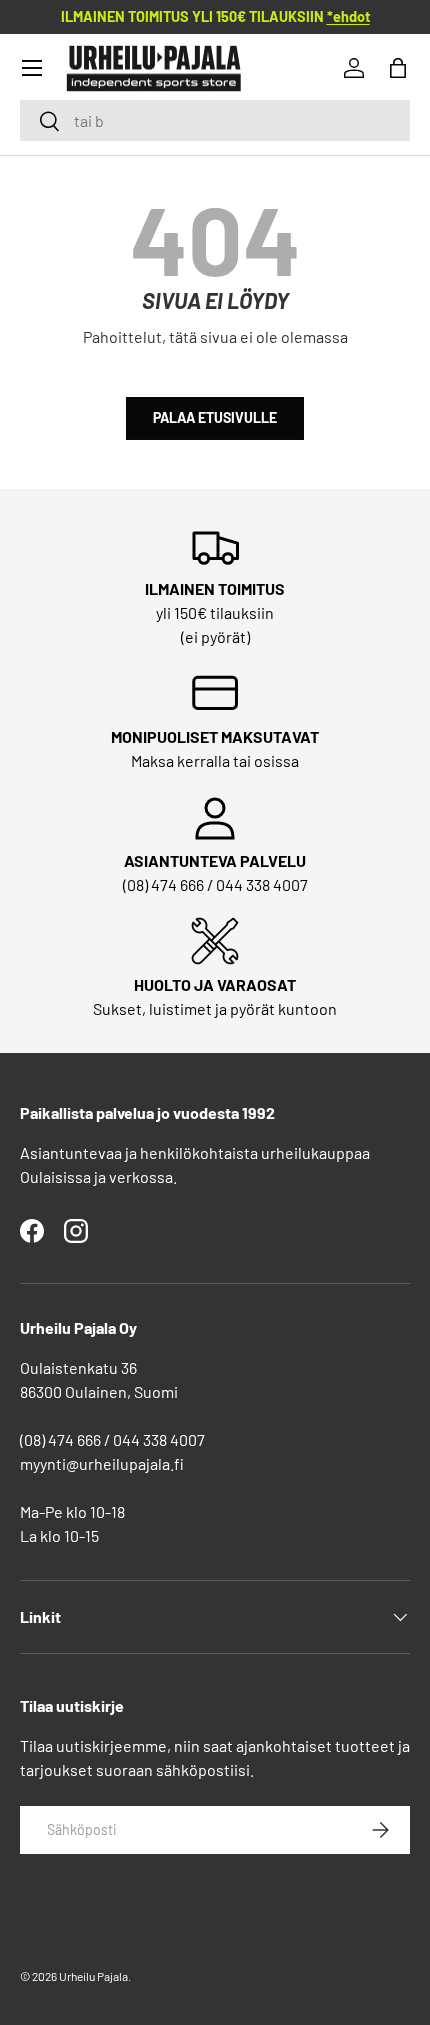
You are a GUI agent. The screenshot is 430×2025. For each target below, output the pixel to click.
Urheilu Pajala (93, 1976)
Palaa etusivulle (215, 417)
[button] (398, 68)
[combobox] (215, 120)
